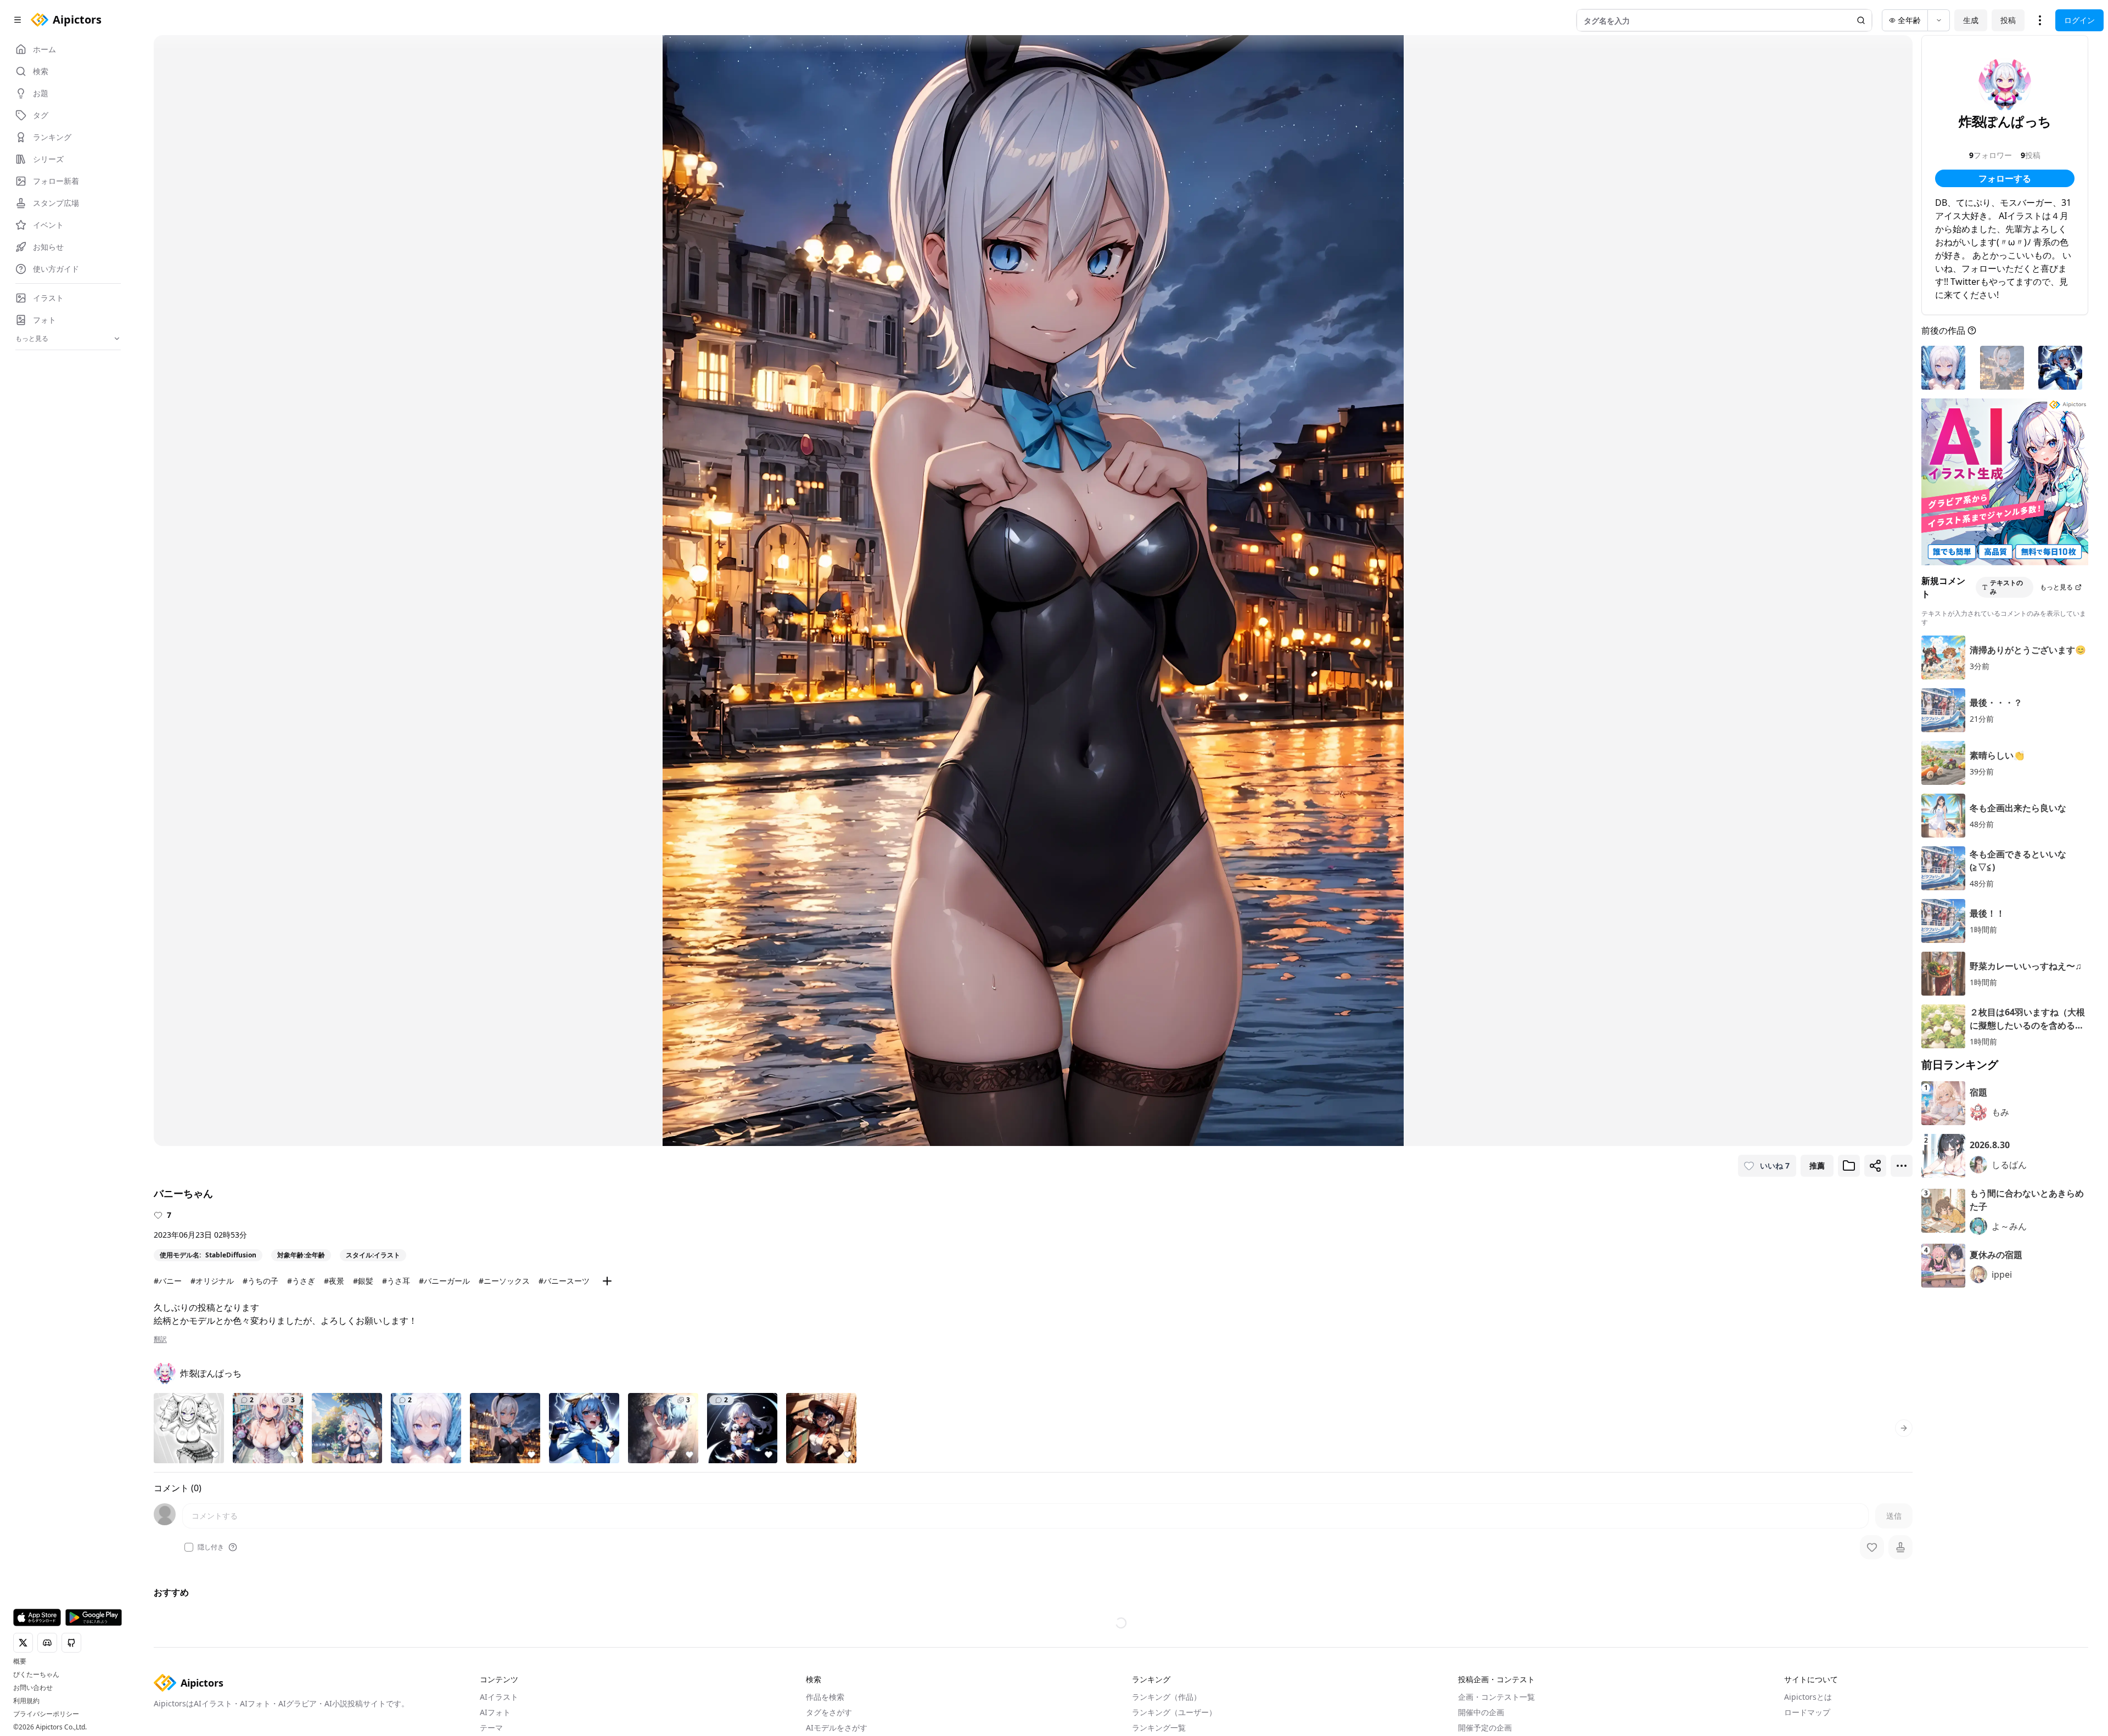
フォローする (2005, 178)
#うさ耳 (396, 1281)
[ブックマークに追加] (1849, 1166)
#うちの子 (260, 1281)
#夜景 (334, 1281)
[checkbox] (189, 1547)
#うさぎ (301, 1281)
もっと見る (2056, 587)
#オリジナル (212, 1281)
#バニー (168, 1281)
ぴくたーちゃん (36, 1675)
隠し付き (211, 1547)
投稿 (2008, 20)
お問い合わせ (33, 1688)
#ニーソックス (504, 1281)
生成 (1971, 20)
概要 (20, 1661)
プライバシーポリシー (46, 1714)
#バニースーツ (564, 1281)
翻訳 (160, 1339)
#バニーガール (444, 1281)
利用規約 (26, 1701)
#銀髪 (363, 1281)
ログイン (2079, 20)
